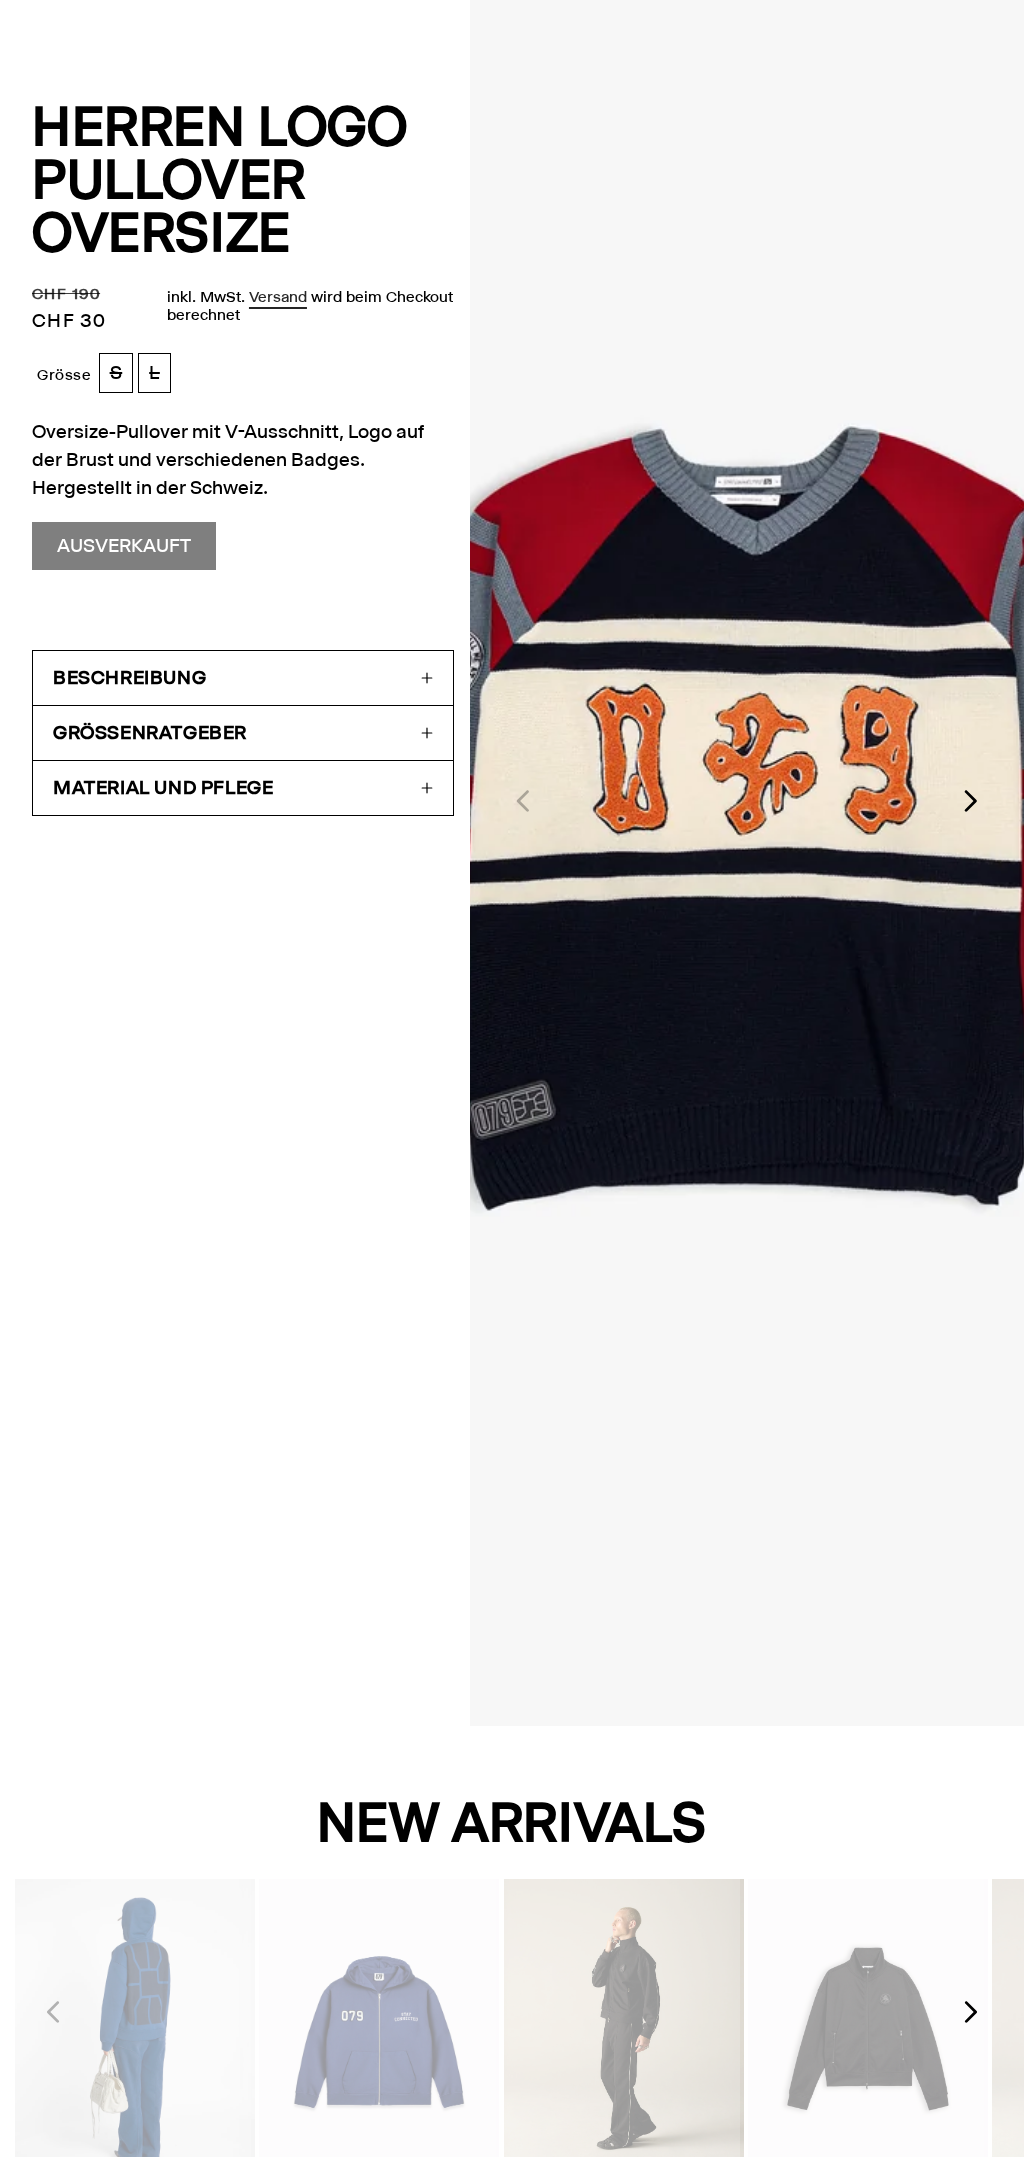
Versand (278, 296)
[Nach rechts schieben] (972, 801)
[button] (243, 678)
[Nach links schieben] (522, 801)
